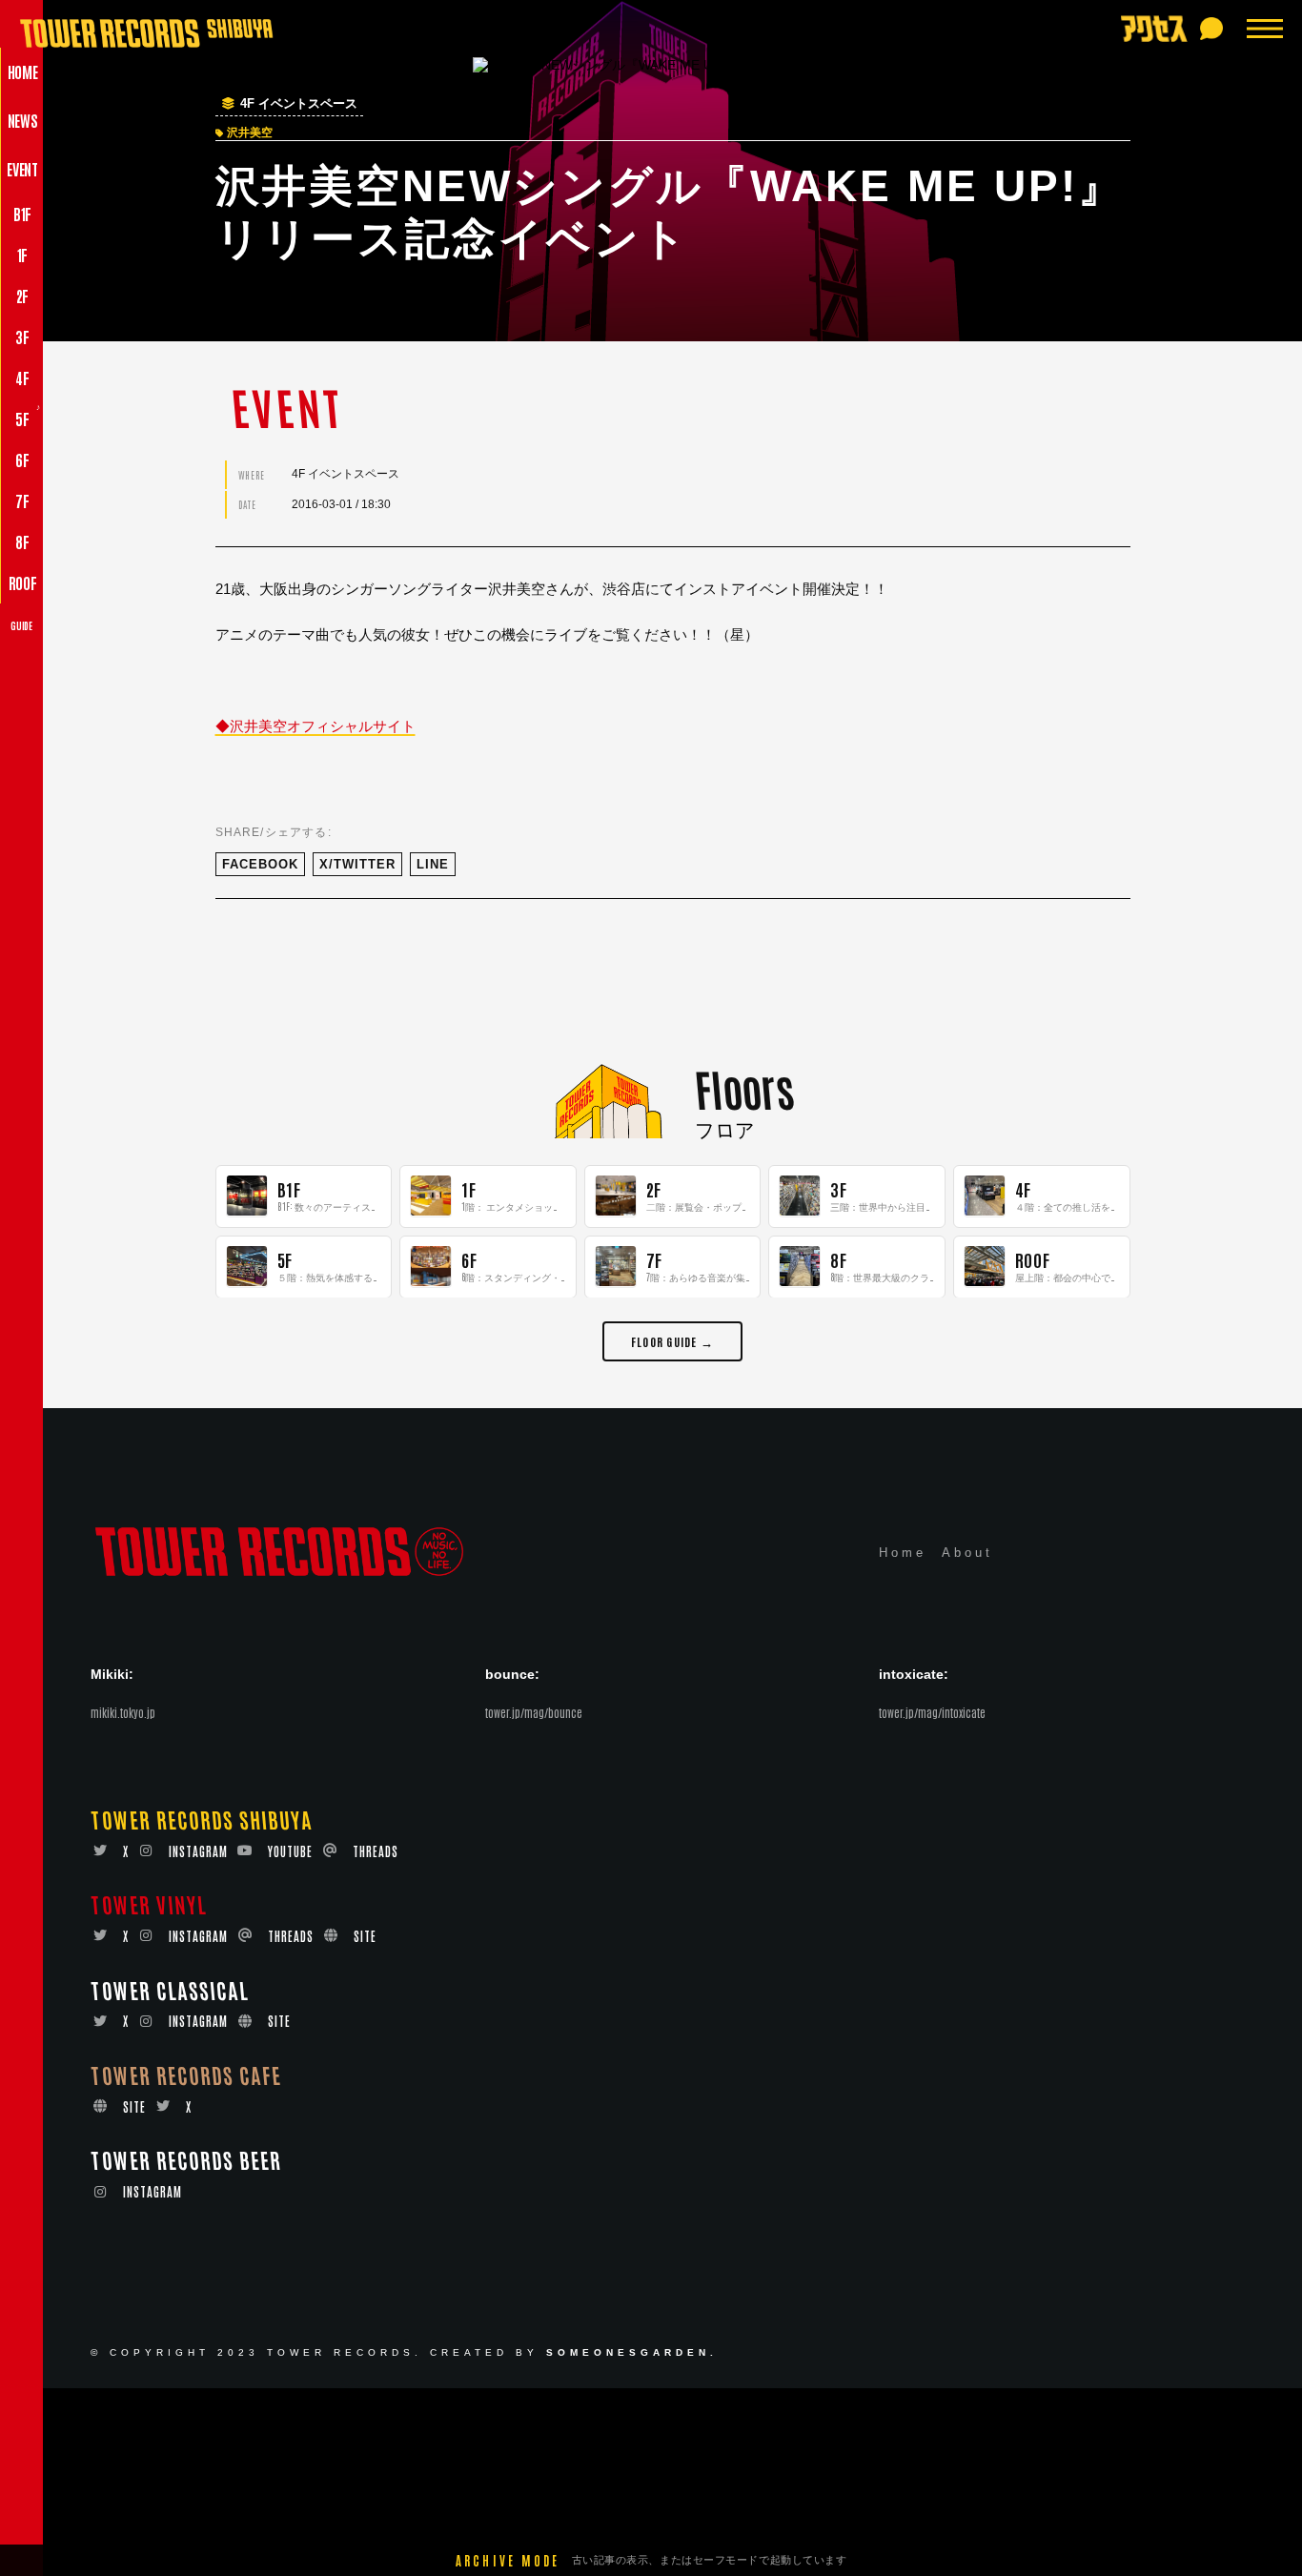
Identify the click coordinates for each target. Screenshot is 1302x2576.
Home (903, 1554)
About (967, 1554)
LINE (433, 864)
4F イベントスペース (299, 104)
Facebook (260, 864)
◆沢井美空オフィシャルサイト (315, 726)
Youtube (290, 1851)
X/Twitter (357, 864)
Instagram (198, 1851)
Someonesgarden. (632, 2353)
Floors (744, 1087)
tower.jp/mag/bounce (534, 1713)
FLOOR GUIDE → (672, 1340)
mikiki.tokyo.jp (123, 1713)
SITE (365, 1937)
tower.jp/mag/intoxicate (932, 1713)
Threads (376, 1851)
